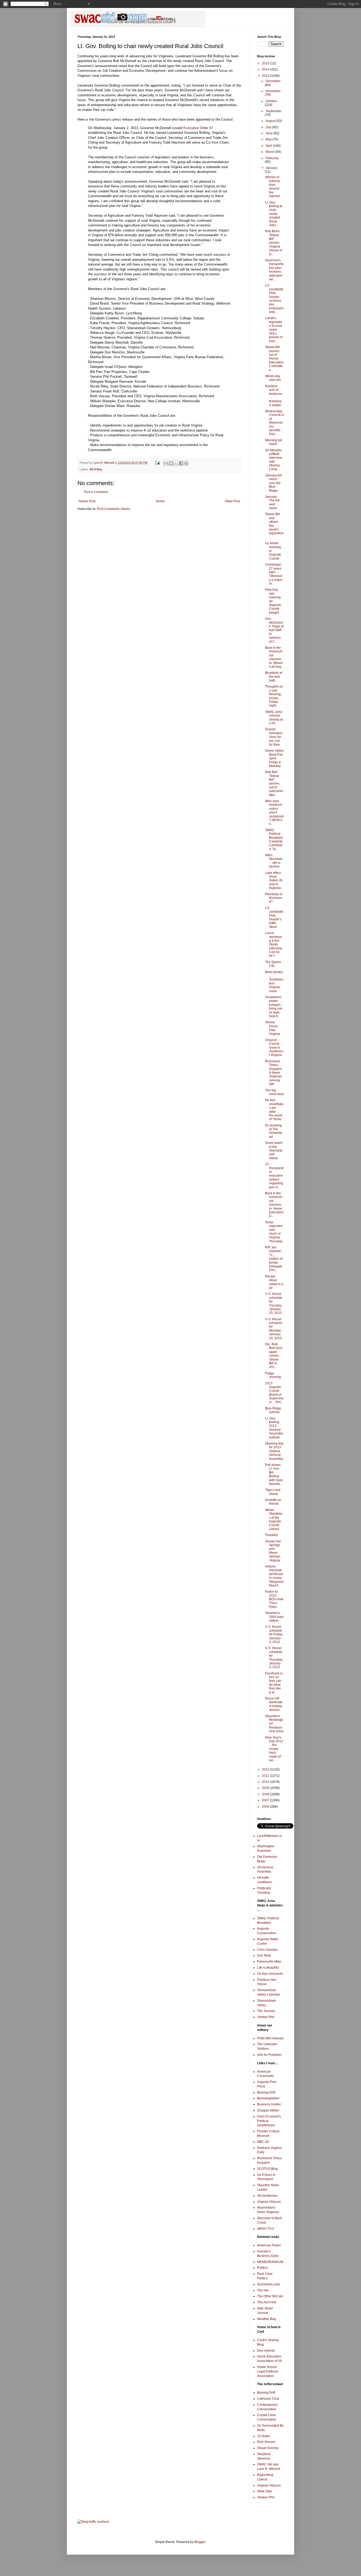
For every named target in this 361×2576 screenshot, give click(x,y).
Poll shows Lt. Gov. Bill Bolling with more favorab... (274, 1474)
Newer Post (87, 501)
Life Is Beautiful (268, 1968)
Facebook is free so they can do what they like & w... (274, 1683)
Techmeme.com (269, 2284)
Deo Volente (266, 2351)
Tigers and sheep (273, 1492)
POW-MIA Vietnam (270, 2038)
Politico (262, 2268)
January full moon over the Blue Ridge (273, 483)
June (270, 133)
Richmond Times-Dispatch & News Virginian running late (274, 1073)
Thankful (271, 1535)
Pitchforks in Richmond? (274, 898)
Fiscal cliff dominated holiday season (274, 1704)
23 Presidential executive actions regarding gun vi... (274, 1176)
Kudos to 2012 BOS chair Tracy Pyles (274, 1599)
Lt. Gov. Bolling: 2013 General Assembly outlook (274, 1428)
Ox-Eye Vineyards (270, 1974)
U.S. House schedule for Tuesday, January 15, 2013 (274, 1303)
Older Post (232, 501)
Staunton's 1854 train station (274, 1617)
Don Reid (264, 1955)
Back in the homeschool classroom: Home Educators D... (274, 1205)
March (270, 152)
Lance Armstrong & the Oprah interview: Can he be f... (274, 944)
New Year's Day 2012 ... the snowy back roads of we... (274, 1749)
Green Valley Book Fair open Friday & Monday (274, 758)
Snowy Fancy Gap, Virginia (273, 1028)
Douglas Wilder (268, 2110)
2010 (266, 1782)
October (271, 101)
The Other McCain (270, 2296)
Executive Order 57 (198, 128)
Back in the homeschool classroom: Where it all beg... (274, 657)
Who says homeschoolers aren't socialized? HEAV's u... (274, 812)
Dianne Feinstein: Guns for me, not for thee (274, 737)
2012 (266, 1769)
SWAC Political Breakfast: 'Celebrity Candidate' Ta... (274, 840)
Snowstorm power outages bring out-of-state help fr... (274, 1007)
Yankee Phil (266, 2017)
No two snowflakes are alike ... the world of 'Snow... (274, 1110)
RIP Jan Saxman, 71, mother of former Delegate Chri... (274, 1259)
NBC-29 (263, 2142)
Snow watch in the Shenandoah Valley (274, 1150)
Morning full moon (274, 442)
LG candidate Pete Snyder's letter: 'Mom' (274, 917)
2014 (266, 69)
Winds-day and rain (273, 378)
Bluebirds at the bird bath (274, 677)
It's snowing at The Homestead (274, 1131)
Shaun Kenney (268, 2448)
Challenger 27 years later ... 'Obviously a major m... (274, 574)
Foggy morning (273, 1375)
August (271, 121)
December (273, 81)
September (274, 111)
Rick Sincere (266, 2442)
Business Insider (269, 2104)
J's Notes (264, 2436)
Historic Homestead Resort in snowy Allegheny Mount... (274, 1576)
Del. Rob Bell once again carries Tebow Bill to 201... (274, 1356)
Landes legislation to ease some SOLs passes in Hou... (274, 329)
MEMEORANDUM (270, 2262)
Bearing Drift (266, 2092)
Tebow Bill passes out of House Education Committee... (274, 358)
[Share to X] (176, 463)
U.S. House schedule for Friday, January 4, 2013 (274, 1634)
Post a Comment (96, 492)
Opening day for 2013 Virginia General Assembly (274, 1451)
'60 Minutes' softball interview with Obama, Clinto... (274, 460)
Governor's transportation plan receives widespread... (274, 270)
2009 (266, 1788)
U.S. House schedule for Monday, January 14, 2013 (274, 1329)
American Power (269, 2245)
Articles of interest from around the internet (272, 187)
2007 (266, 1800)
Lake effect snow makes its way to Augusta (274, 880)
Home (160, 501)
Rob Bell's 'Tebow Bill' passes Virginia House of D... (274, 243)
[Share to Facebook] (181, 463)
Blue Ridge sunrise (273, 1410)
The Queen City (273, 964)
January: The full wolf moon (272, 502)
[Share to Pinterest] (186, 463)
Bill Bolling (96, 469)
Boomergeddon (268, 2098)
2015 (266, 63)
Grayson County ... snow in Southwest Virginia (274, 1048)
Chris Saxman (267, 1950)
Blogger (200, 2542)
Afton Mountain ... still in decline (274, 861)
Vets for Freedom (269, 2055)
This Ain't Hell (267, 2302)
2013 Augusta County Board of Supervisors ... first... (274, 1393)
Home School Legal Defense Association (268, 2371)
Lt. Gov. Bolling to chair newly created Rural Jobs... (274, 214)
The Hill (263, 2290)
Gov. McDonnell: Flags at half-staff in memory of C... (274, 630)
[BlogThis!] (171, 463)
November (273, 91)
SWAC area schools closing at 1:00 (274, 718)
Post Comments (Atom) (114, 509)
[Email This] (166, 463)
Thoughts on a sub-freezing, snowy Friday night (274, 696)
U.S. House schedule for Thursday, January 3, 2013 (274, 1658)
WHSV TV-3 (266, 2229)
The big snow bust (274, 1092)
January (271, 168)
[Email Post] (157, 463)
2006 (266, 1807)
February (272, 158)
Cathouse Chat (268, 2399)
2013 (266, 76)
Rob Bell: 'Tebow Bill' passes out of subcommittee (274, 783)
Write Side (265, 2491)
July (269, 127)
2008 (266, 1794)
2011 (266, 1776)
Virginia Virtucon (269, 2202)
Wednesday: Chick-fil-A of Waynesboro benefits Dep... (274, 423)
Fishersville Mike (269, 1962)
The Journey (266, 2011)
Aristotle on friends (273, 1502)
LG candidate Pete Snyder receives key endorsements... (274, 299)
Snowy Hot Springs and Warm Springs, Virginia (273, 1551)
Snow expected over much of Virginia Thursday (274, 1232)
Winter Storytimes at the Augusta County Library (274, 1519)
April (269, 146)
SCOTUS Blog (267, 2169)
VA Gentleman (267, 2196)
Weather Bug (267, 2319)
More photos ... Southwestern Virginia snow (274, 982)
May (269, 139)
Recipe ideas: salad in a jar (274, 1282)
